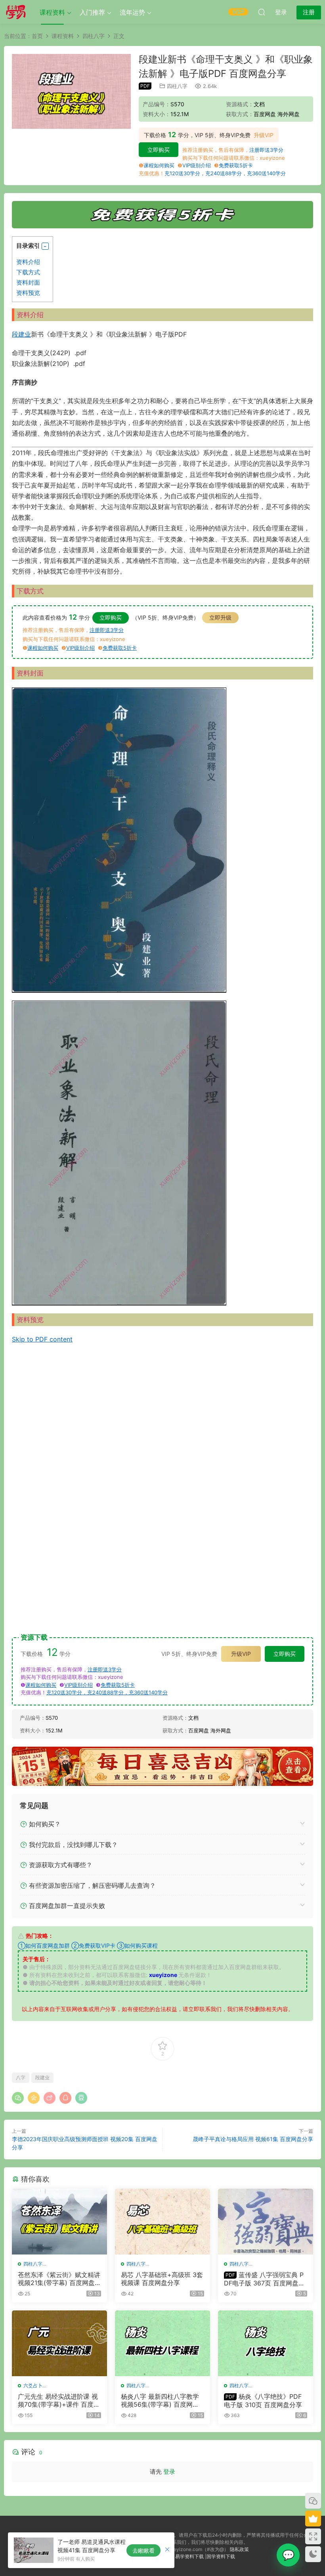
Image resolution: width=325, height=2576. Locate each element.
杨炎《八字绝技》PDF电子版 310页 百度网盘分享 (263, 2400)
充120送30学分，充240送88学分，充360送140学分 (225, 173)
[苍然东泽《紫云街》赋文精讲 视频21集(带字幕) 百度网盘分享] (59, 2222)
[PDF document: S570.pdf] (162, 1483)
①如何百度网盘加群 (44, 1945)
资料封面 (28, 282)
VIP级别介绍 (197, 165)
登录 (169, 2472)
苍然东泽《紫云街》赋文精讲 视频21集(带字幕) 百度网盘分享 (59, 2279)
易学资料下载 (189, 2556)
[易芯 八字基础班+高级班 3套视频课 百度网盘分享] (162, 2222)
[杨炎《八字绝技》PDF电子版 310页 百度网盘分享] (266, 2343)
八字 (21, 2077)
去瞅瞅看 (143, 2550)
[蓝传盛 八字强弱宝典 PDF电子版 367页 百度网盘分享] (266, 2222)
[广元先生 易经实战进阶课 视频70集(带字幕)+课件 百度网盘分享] (59, 2343)
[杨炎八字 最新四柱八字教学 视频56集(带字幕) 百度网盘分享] (162, 2343)
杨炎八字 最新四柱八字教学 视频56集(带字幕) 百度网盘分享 (160, 2400)
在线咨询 (288, 2555)
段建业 (21, 334)
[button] (45, 246)
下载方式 (28, 272)
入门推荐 (92, 12)
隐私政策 (239, 2549)
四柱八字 (177, 86)
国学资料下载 (221, 2556)
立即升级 (220, 617)
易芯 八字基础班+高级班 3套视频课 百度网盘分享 (162, 2279)
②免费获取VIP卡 (93, 1945)
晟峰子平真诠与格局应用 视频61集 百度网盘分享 (253, 2139)
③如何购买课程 (137, 1945)
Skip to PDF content (42, 1339)
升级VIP (264, 135)
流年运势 (132, 12)
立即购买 (159, 150)
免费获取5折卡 (236, 165)
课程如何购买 (159, 165)
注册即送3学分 (266, 150)
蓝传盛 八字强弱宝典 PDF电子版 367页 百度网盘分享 (264, 2279)
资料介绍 (28, 262)
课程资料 (52, 12)
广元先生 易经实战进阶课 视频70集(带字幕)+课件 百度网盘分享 (59, 2400)
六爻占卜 (33, 2386)
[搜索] (262, 12)
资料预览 (28, 293)
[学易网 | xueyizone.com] (16, 12)
